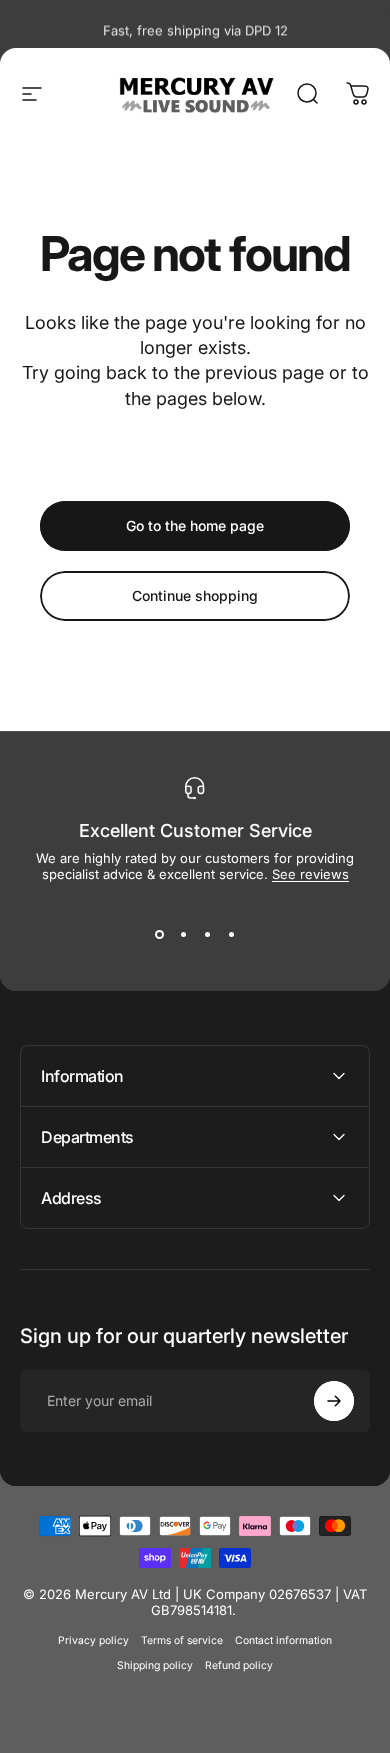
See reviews (310, 874)
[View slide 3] (207, 934)
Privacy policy (93, 1640)
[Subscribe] (334, 1401)
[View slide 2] (183, 934)
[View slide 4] (231, 934)
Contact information (283, 1640)
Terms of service (182, 1640)
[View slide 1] (159, 934)
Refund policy (239, 1665)
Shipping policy (155, 1665)
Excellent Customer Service (195, 830)
